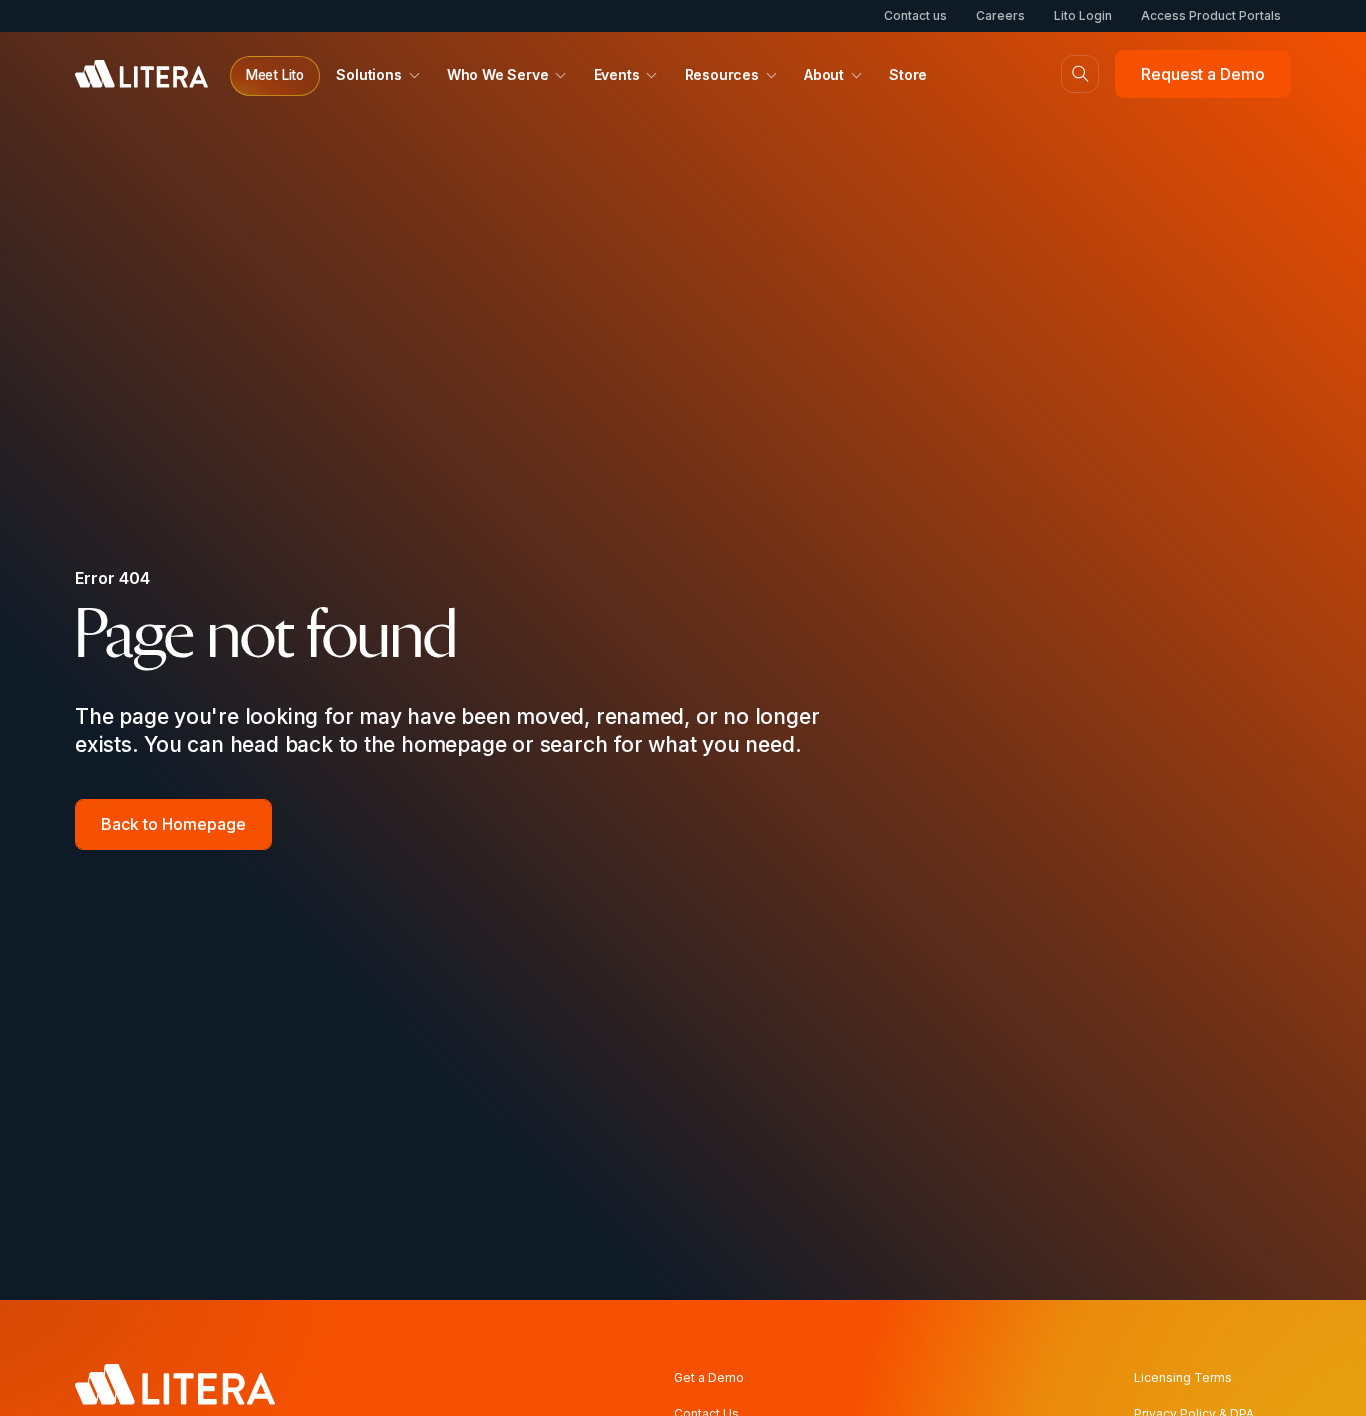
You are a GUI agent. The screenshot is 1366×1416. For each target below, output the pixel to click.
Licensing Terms (1183, 1377)
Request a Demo (1203, 74)
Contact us (915, 15)
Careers (1000, 15)
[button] (275, 76)
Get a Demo (709, 1377)
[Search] (1080, 74)
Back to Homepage (173, 824)
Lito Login (1083, 15)
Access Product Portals (1211, 15)
